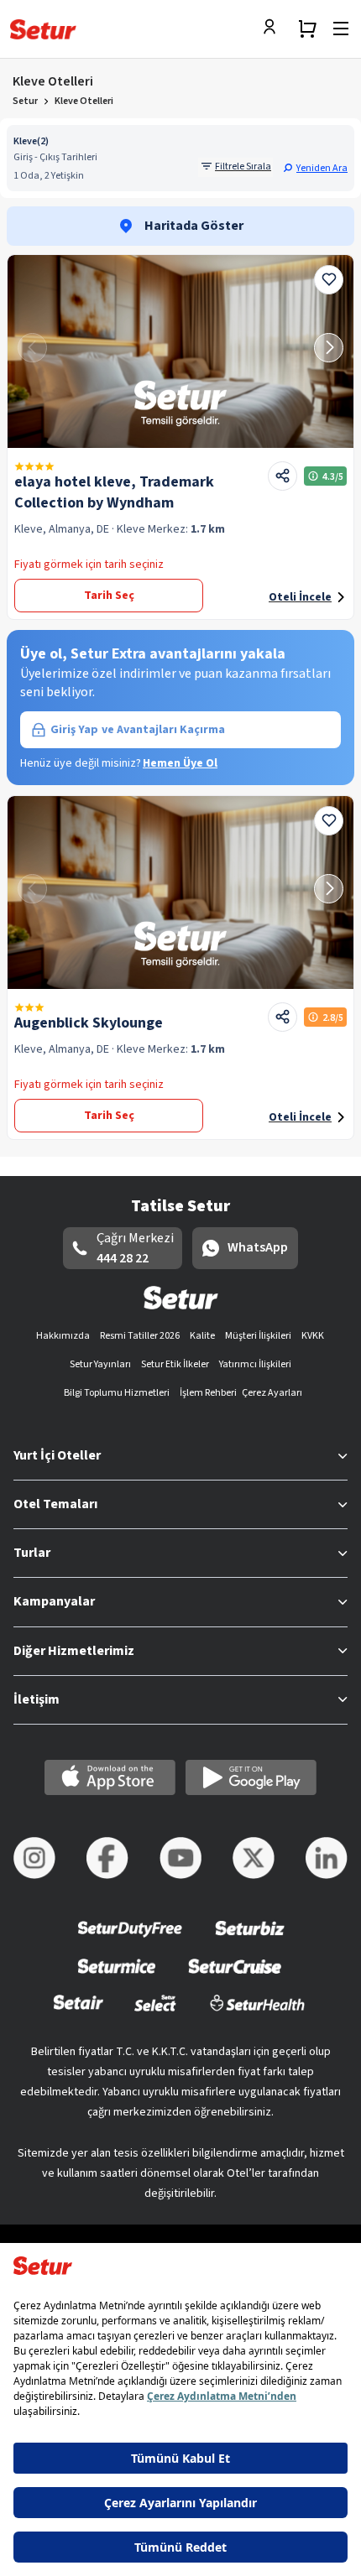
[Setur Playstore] (251, 1777)
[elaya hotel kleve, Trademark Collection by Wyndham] (180, 351)
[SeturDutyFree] (131, 1940)
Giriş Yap (138, 730)
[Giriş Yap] (274, 29)
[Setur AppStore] (110, 1777)
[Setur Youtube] (180, 1858)
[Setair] (78, 2014)
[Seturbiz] (250, 1940)
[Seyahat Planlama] (307, 29)
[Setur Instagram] (34, 1858)
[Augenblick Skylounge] (180, 892)
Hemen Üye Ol (180, 763)
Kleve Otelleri (84, 101)
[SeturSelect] (155, 2014)
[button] (315, 168)
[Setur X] (254, 1858)
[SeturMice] (116, 1977)
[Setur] (43, 29)
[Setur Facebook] (107, 1858)
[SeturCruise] (235, 1977)
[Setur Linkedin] (327, 1858)
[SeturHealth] (258, 2014)
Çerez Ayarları (272, 1393)
